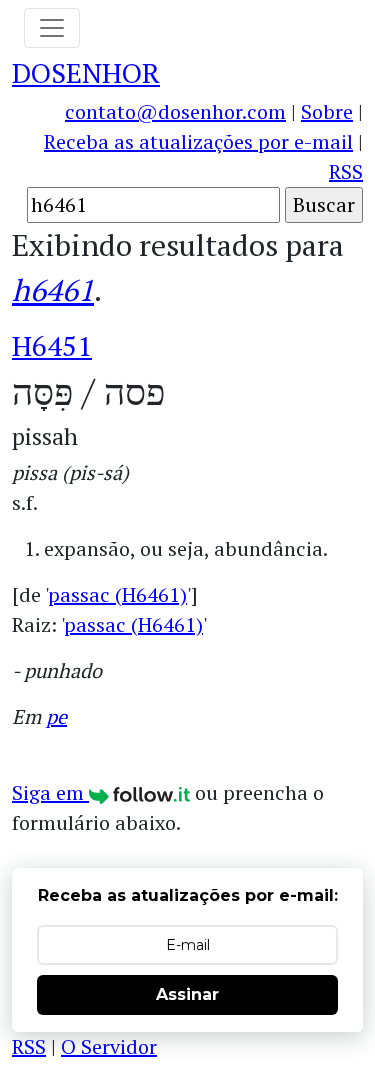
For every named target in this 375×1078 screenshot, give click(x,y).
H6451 (52, 345)
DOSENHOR (86, 72)
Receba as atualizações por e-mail (198, 141)
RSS (346, 171)
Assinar (187, 994)
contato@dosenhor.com (175, 111)
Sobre (327, 111)
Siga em (50, 792)
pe (56, 716)
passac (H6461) (117, 594)
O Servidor (109, 1046)
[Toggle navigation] (52, 28)
